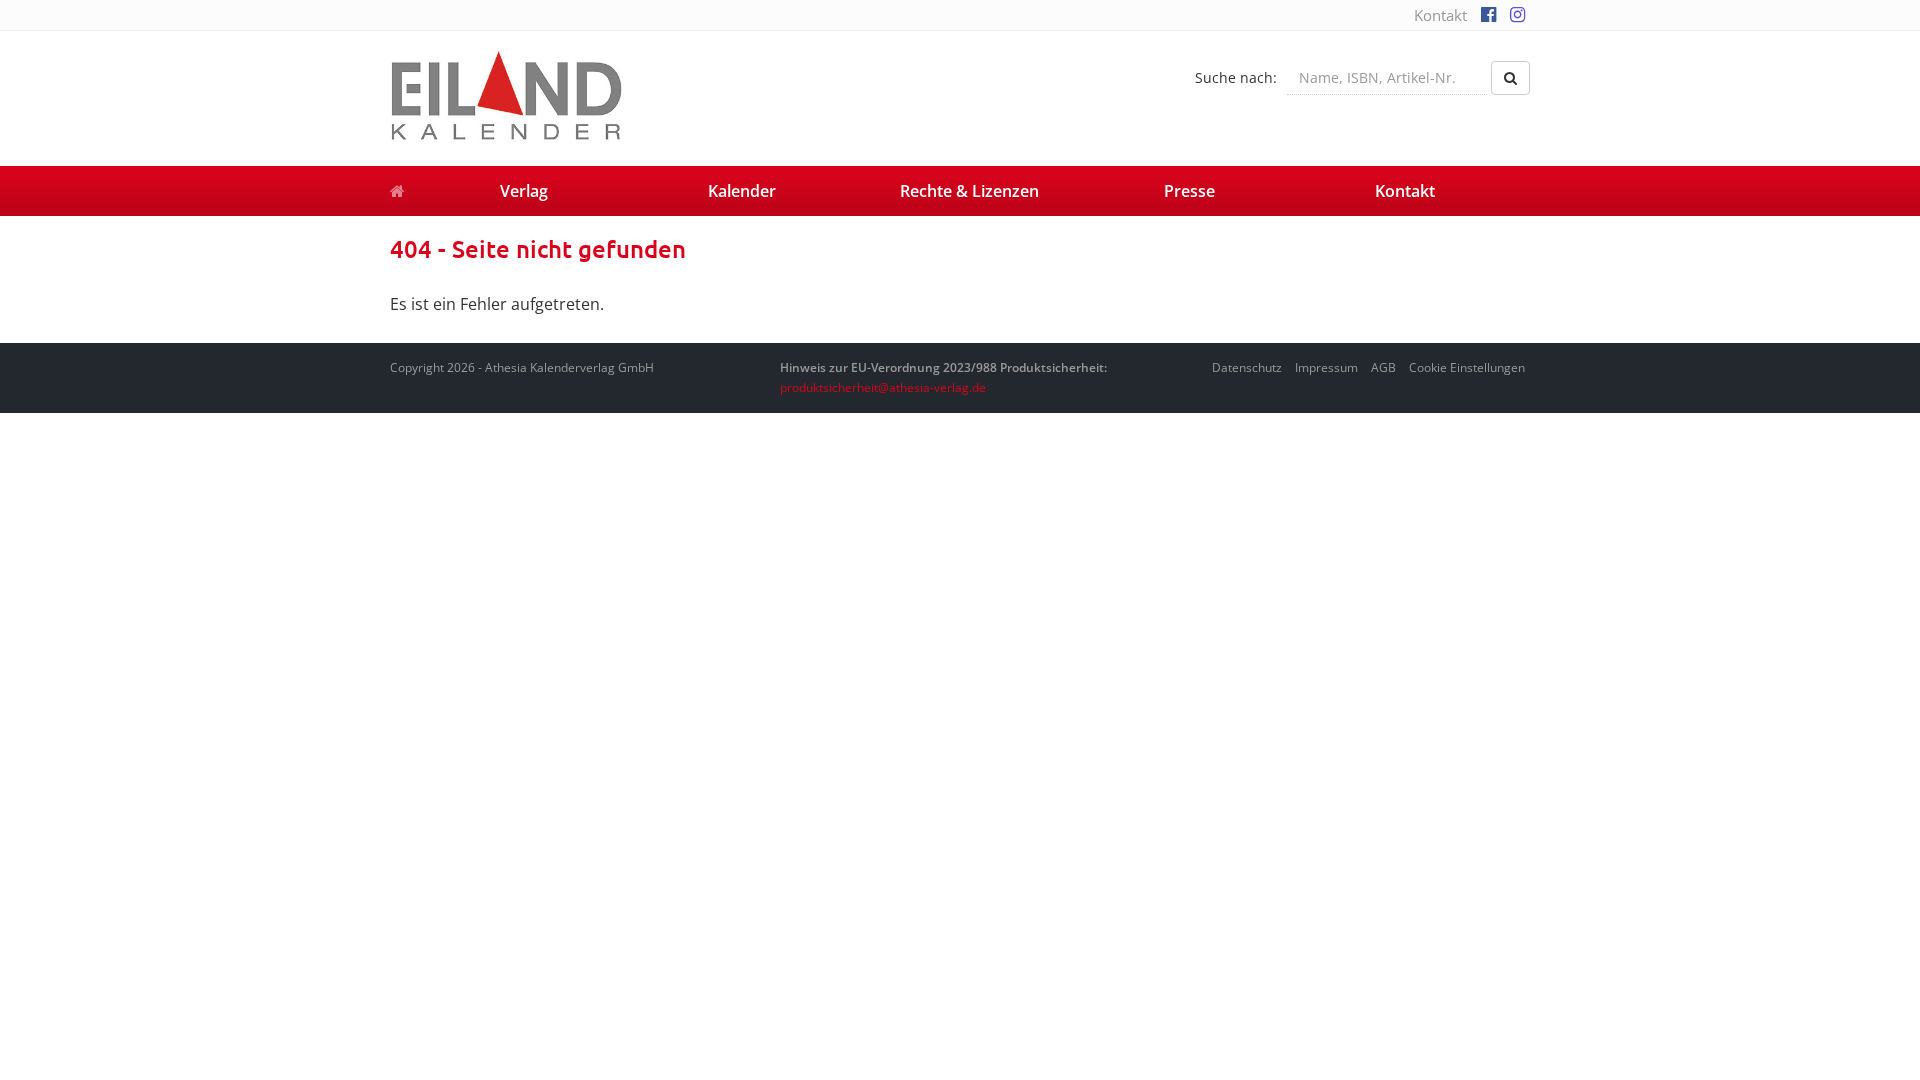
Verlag (524, 191)
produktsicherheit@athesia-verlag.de (883, 387)
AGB (1383, 367)
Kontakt (1440, 15)
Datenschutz (1247, 367)
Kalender (742, 191)
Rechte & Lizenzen (969, 191)
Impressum (1326, 367)
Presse (1189, 191)
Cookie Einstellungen (1467, 367)
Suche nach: (1236, 77)
